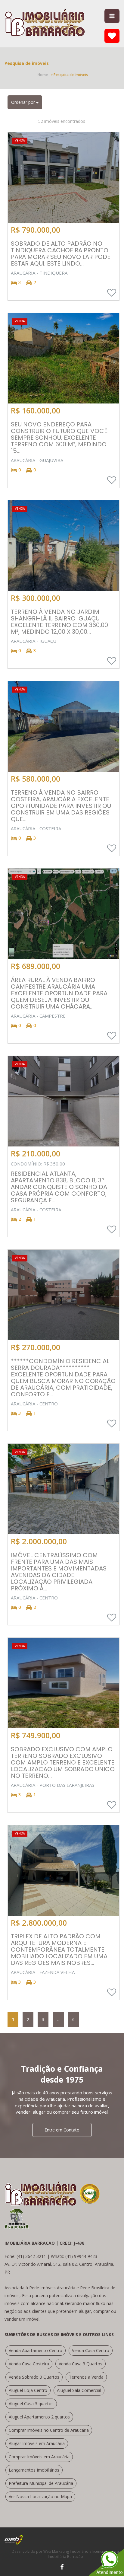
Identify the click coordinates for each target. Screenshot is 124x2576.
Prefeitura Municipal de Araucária (41, 2483)
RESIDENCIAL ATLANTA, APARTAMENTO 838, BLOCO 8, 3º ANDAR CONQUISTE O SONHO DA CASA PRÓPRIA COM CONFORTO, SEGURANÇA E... (59, 1187)
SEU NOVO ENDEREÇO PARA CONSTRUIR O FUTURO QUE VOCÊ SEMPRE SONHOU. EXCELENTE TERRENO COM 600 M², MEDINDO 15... (59, 438)
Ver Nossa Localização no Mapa (40, 2496)
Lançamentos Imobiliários (34, 2470)
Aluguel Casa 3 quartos (31, 2404)
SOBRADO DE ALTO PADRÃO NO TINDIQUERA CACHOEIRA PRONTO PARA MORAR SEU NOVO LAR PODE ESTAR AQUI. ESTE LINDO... (61, 253)
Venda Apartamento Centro (36, 2350)
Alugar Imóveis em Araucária (37, 2443)
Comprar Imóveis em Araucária (39, 2457)
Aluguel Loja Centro (28, 2390)
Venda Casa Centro (91, 2350)
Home (43, 75)
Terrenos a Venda (86, 2377)
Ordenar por (24, 102)
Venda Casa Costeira (29, 2364)
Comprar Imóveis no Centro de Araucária (49, 2430)
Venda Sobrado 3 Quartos (34, 2377)
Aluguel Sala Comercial (79, 2390)
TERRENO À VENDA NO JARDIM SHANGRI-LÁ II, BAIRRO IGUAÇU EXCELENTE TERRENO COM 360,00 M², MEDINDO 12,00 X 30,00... (59, 622)
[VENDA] (64, 177)
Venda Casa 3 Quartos (81, 2364)
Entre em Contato (62, 2130)
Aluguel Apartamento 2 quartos (39, 2417)
